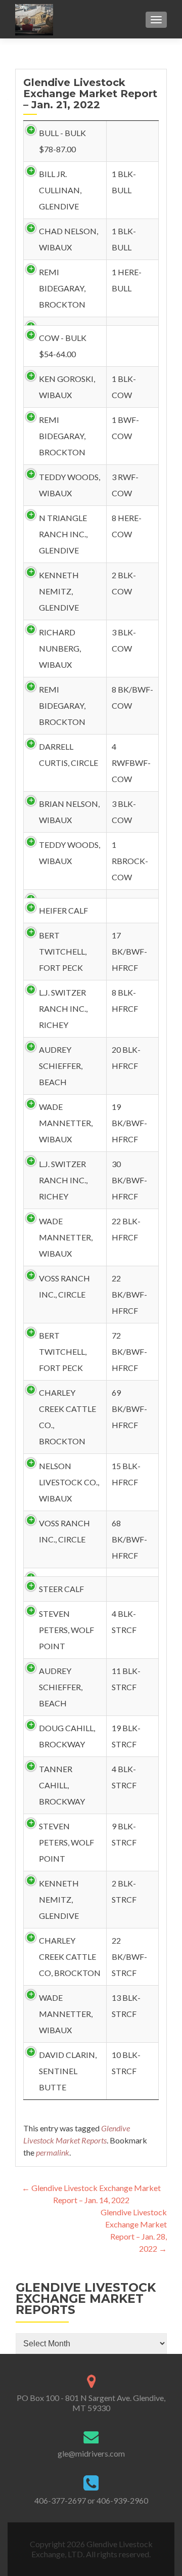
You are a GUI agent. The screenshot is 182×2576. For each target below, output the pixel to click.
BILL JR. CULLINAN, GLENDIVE (60, 190)
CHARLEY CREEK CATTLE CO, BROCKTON (70, 1957)
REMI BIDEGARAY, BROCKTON (62, 288)
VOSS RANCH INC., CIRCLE (64, 1286)
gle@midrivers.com (91, 2453)
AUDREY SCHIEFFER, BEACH (61, 1066)
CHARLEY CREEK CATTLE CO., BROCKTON (67, 1417)
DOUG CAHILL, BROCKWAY (67, 1736)
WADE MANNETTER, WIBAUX (66, 1123)
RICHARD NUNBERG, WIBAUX (60, 648)
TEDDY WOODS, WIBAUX (70, 485)
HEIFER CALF (63, 910)
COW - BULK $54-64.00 (63, 346)
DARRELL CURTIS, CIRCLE (69, 755)
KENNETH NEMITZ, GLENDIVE (59, 591)
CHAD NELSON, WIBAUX (69, 239)
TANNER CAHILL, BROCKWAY (62, 1785)
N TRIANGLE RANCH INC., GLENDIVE (63, 534)
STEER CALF (61, 1589)
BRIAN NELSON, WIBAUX (69, 812)
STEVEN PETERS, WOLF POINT (66, 1630)
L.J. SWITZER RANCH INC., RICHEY (63, 1008)
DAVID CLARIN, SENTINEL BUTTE (68, 2071)
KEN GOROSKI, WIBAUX (67, 387)
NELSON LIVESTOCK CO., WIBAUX (69, 1482)
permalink (53, 2152)
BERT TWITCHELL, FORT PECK (63, 951)
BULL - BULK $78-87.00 (62, 141)
